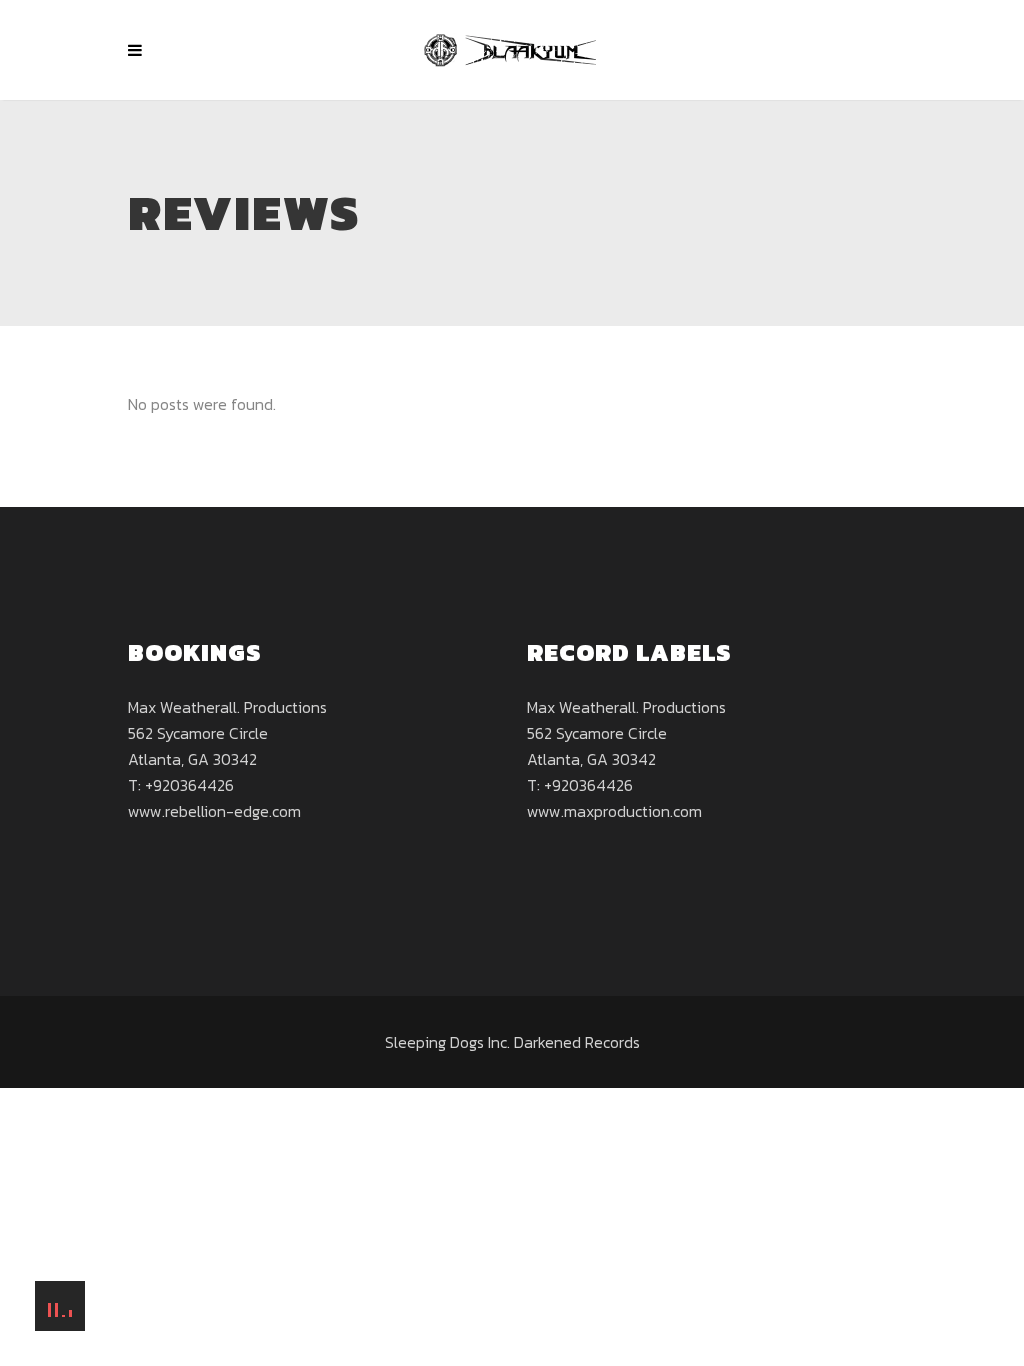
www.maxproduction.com (614, 811)
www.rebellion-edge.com (214, 811)
